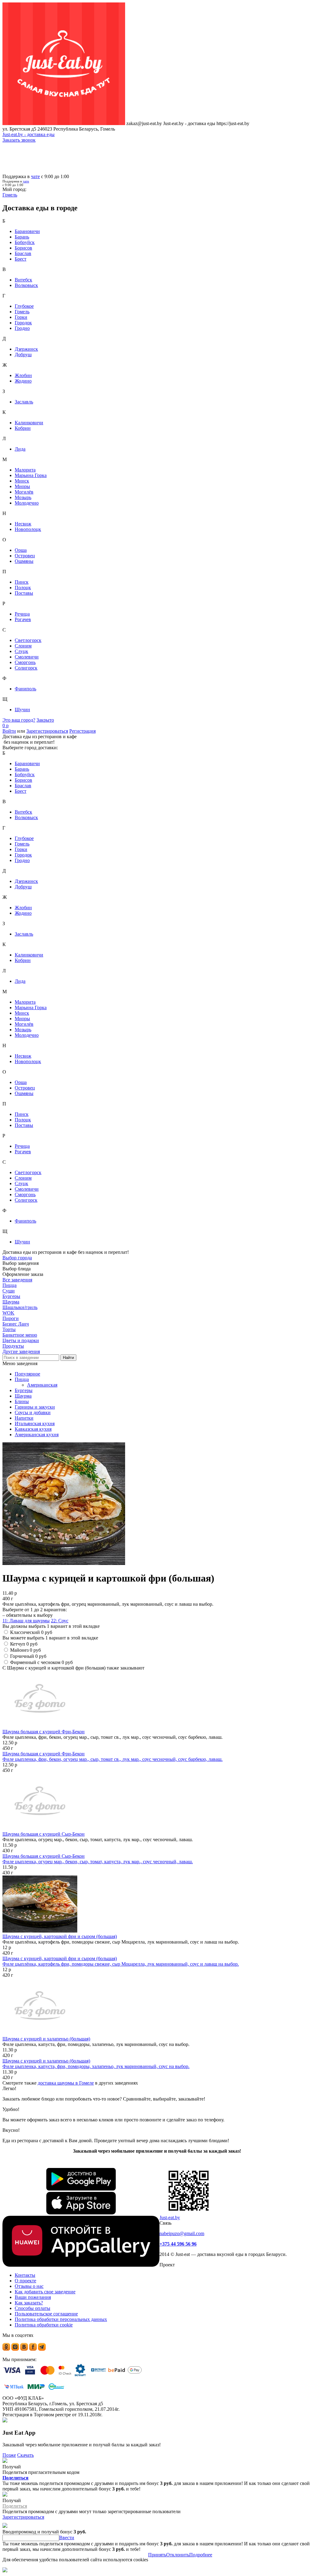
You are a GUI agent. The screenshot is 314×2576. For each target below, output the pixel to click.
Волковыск (26, 285)
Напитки (24, 1418)
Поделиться (15, 2478)
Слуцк (21, 651)
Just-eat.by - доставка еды (29, 134)
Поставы (24, 593)
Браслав (23, 253)
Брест (21, 259)
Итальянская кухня (35, 1423)
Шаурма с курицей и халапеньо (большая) (46, 2039)
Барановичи (27, 231)
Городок (23, 323)
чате (35, 176)
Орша (21, 550)
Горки (21, 317)
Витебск (23, 280)
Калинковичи (29, 423)
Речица (22, 614)
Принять (157, 2555)
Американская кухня (37, 1435)
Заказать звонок (19, 140)
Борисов (23, 248)
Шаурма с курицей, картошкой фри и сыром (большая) (60, 1936)
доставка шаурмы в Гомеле (66, 2083)
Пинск (22, 582)
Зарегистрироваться (47, 731)
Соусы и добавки (33, 1412)
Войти (9, 731)
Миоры (22, 486)
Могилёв (24, 492)
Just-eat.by (170, 2217)
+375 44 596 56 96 (178, 2244)
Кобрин (23, 428)
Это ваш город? (19, 720)
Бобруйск (25, 242)
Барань (22, 237)
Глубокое (24, 306)
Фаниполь (25, 689)
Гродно (22, 328)
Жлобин (23, 375)
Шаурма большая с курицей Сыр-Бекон (44, 1834)
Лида (20, 449)
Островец (25, 556)
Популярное (27, 1374)
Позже (9, 2455)
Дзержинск (26, 349)
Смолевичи (27, 657)
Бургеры (24, 1390)
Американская (42, 1385)
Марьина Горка (31, 475)
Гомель (22, 312)
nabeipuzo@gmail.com (182, 2233)
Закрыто (45, 720)
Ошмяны (24, 561)
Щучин (22, 710)
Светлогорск (28, 640)
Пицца (22, 1379)
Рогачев (23, 619)
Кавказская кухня (33, 1429)
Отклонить (178, 2555)
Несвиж (23, 524)
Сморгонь (25, 662)
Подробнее (201, 2555)
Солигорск (26, 668)
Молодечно (27, 503)
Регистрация (82, 731)
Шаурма (23, 1396)
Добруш (23, 355)
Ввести (67, 2538)
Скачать (25, 2455)
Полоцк (23, 588)
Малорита (25, 470)
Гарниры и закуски (35, 1407)
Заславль (24, 402)
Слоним (23, 646)
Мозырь (23, 497)
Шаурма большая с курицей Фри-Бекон (44, 1732)
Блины (22, 1401)
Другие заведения (21, 1351)
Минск (22, 481)
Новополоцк (28, 529)
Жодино (23, 381)
